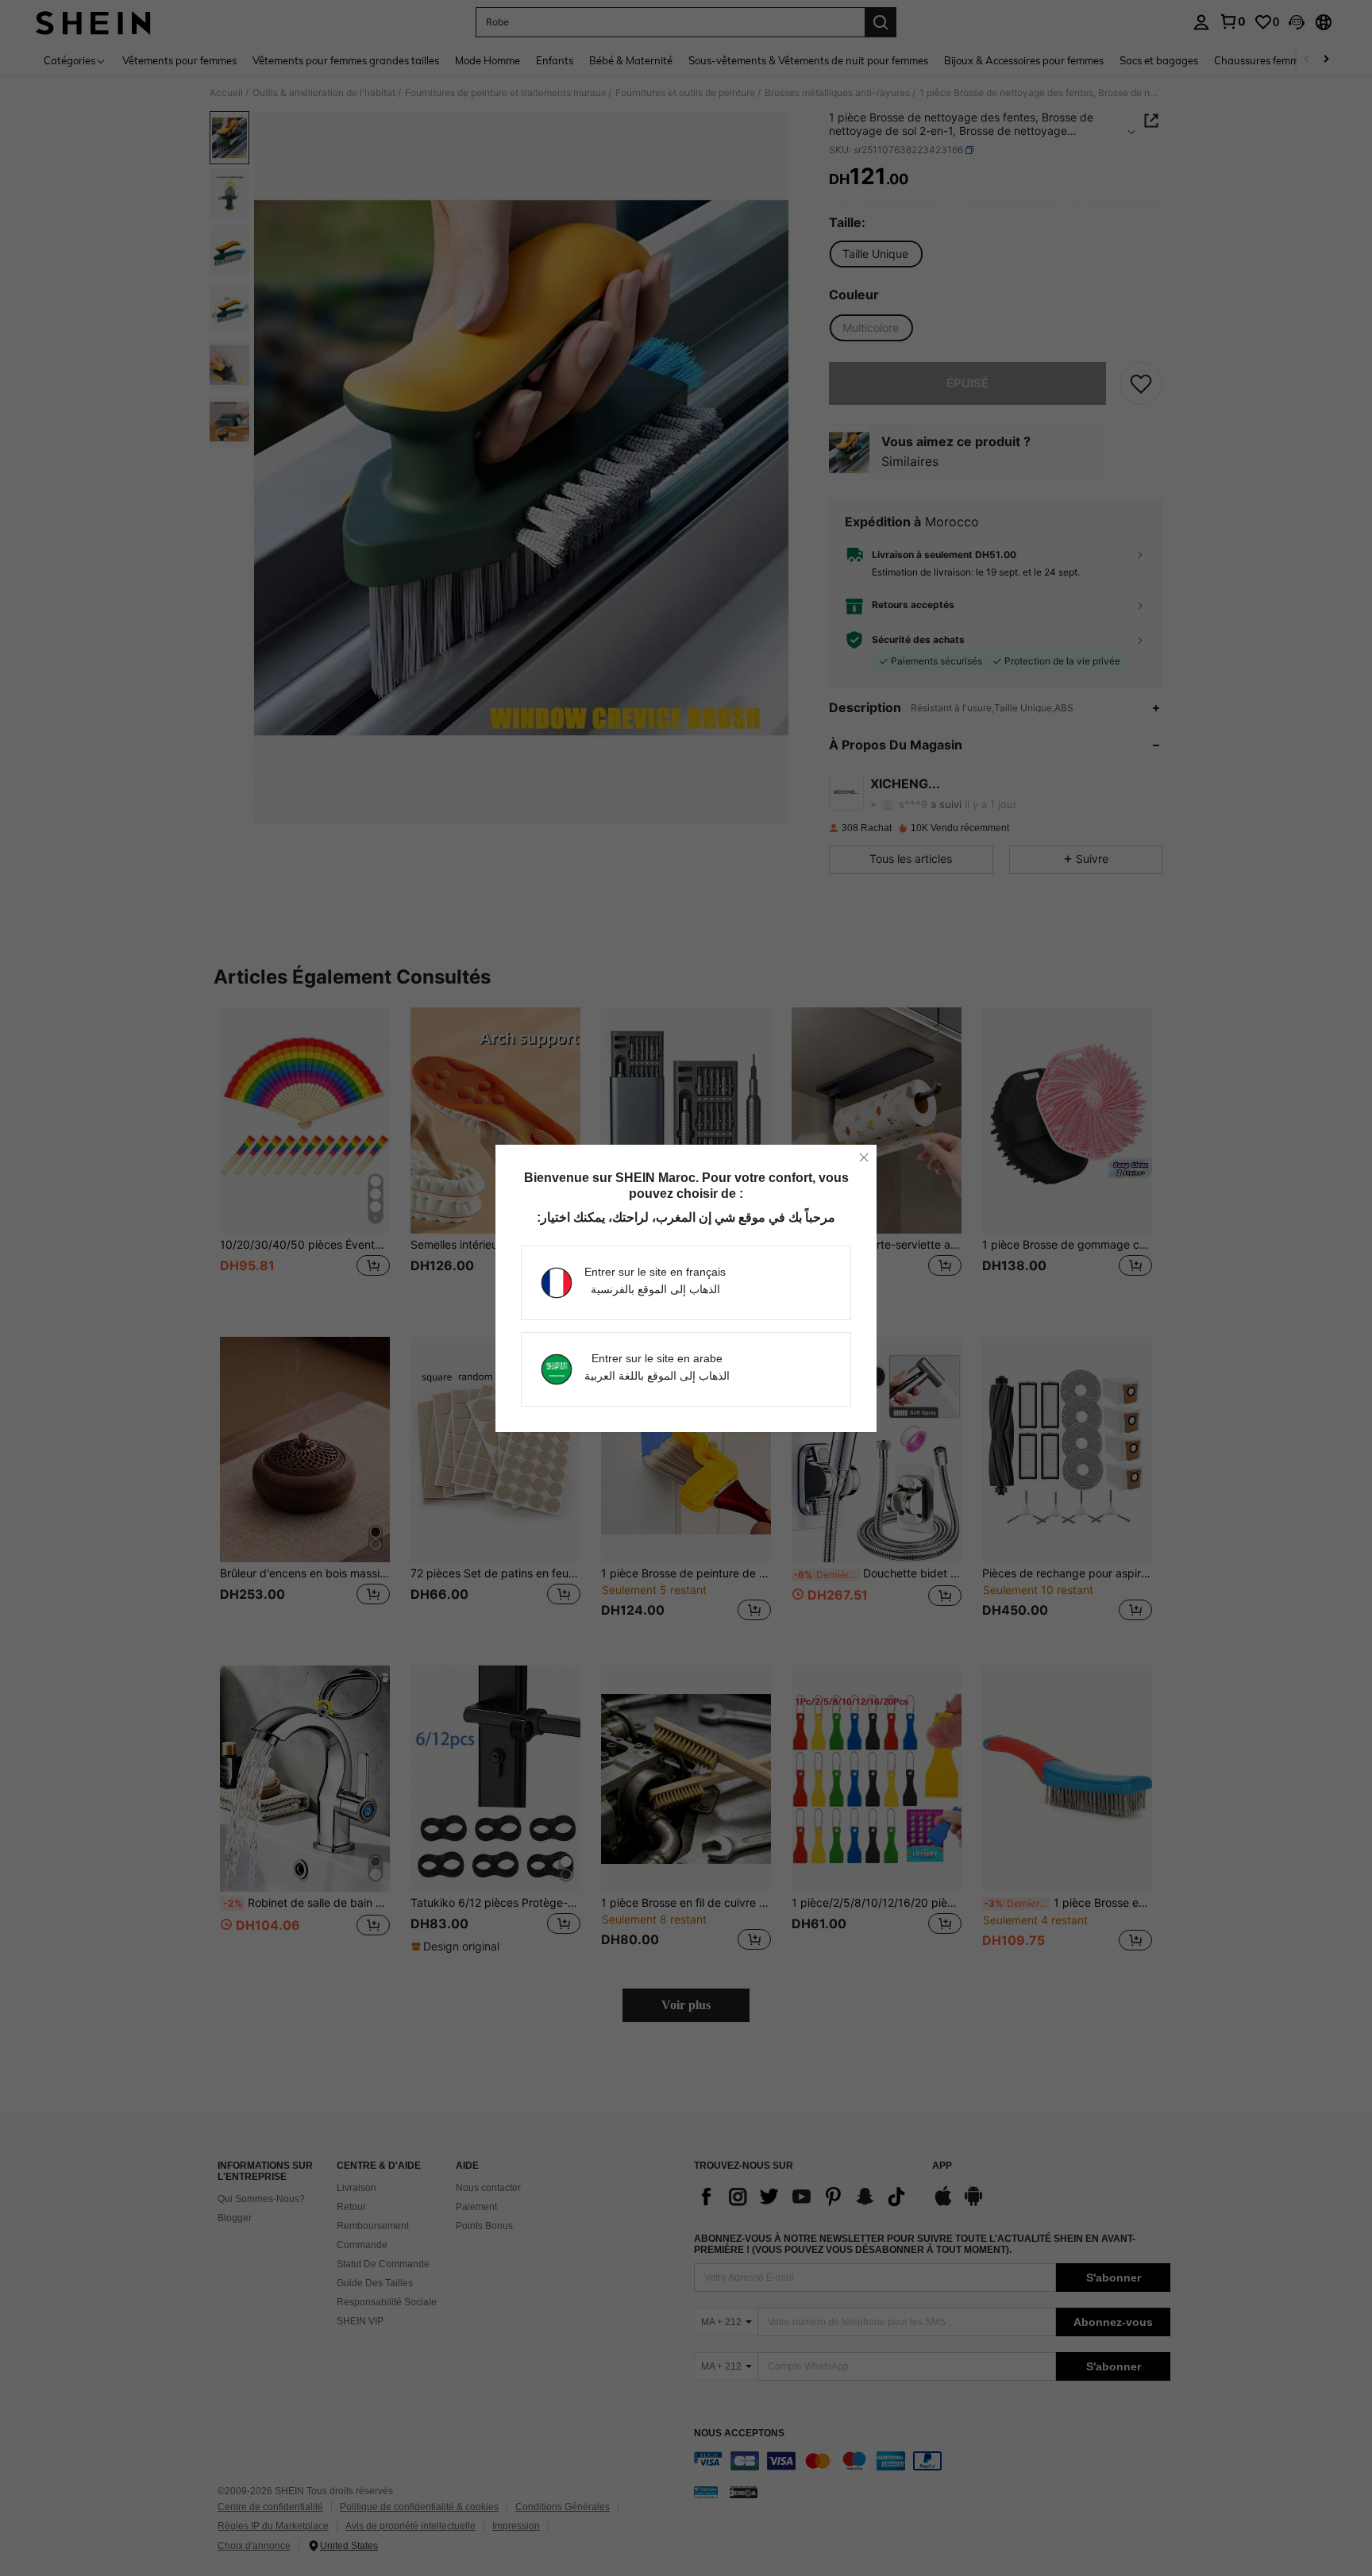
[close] (864, 1157)
